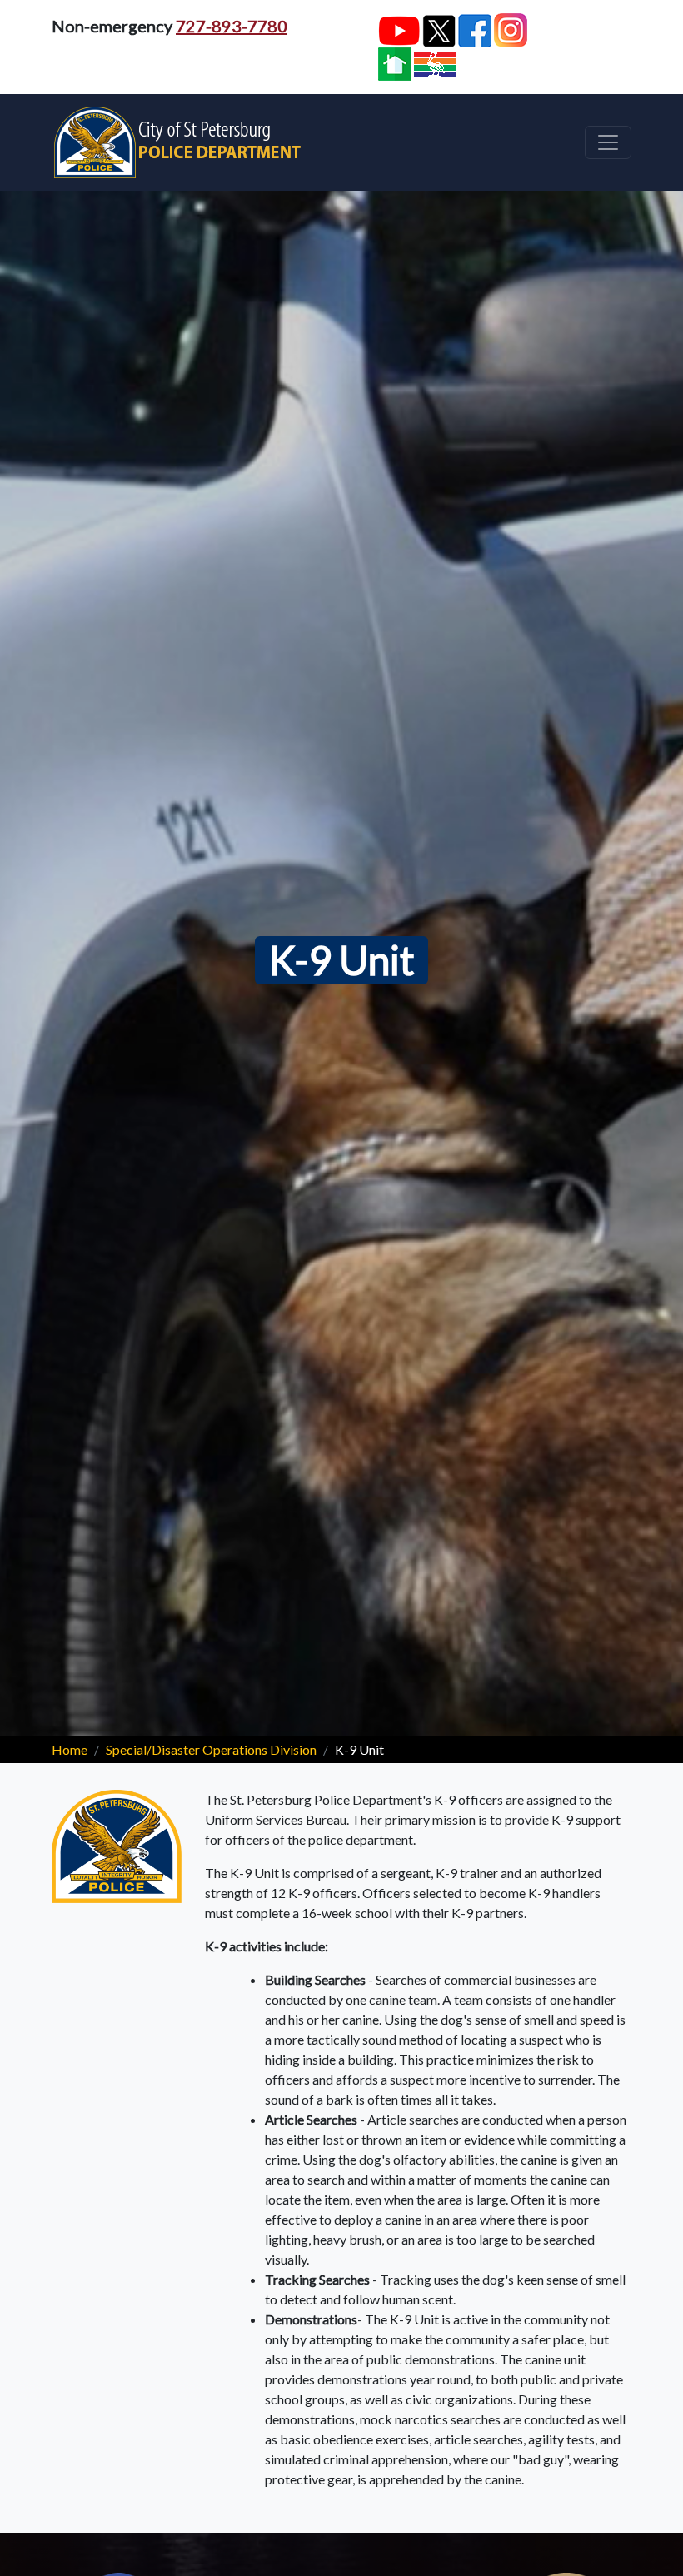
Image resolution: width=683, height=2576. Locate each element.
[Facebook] (475, 31)
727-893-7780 (232, 26)
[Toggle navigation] (608, 142)
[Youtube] (399, 31)
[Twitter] (439, 30)
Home (70, 1749)
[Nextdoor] (395, 64)
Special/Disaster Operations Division (211, 1749)
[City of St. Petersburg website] (435, 65)
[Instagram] (511, 30)
